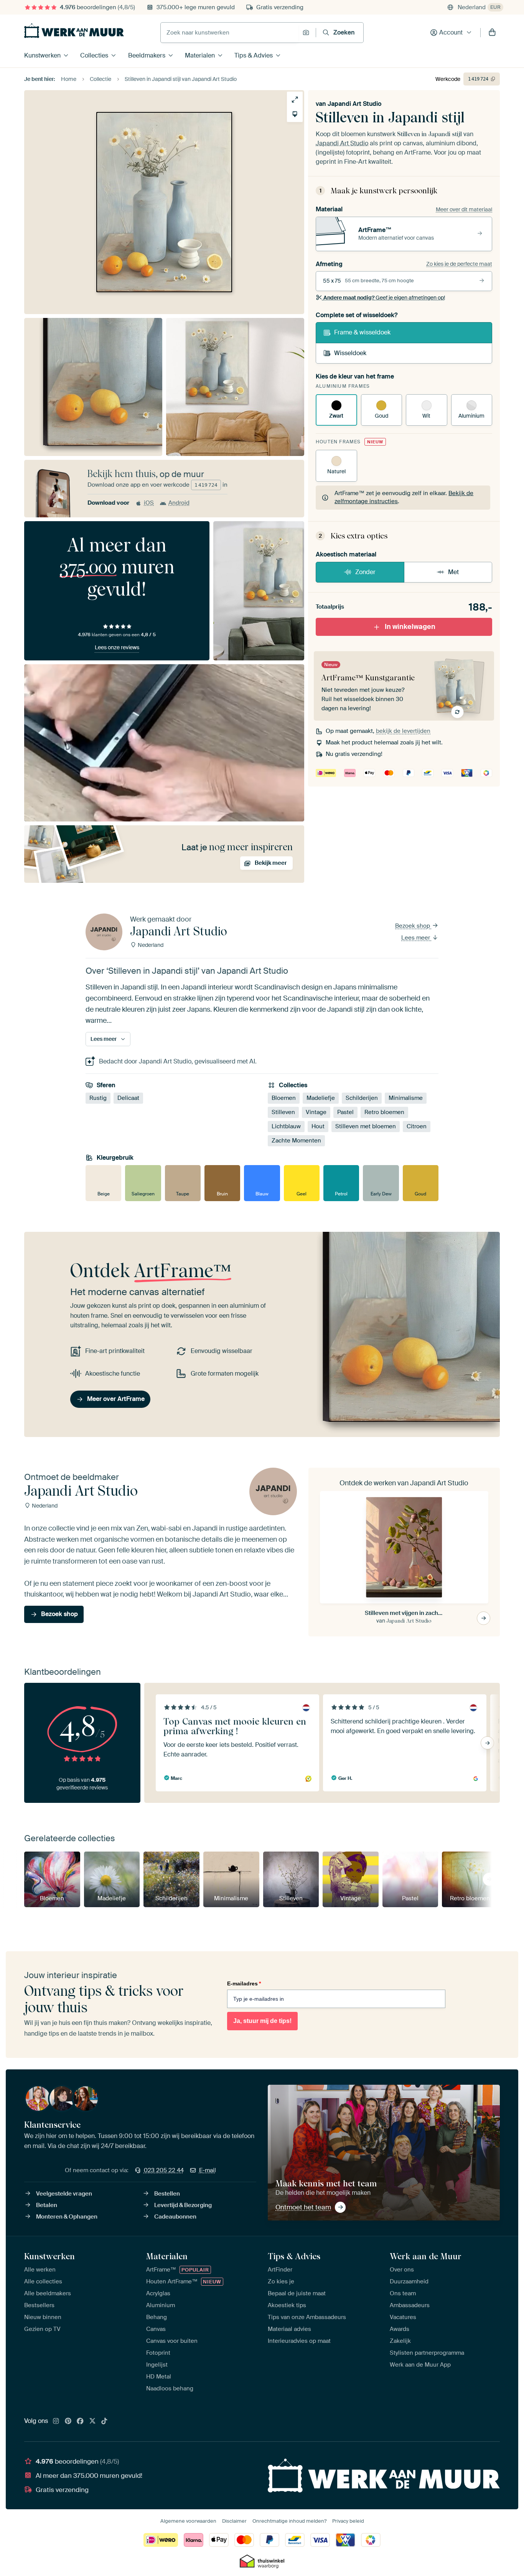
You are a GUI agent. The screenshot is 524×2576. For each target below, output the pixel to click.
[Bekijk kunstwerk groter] (295, 100)
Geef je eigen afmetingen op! (384, 298)
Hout (318, 1126)
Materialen (200, 55)
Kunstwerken (42, 55)
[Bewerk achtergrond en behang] (295, 114)
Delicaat (128, 1098)
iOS (149, 503)
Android (179, 503)
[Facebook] (80, 2421)
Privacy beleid (348, 2521)
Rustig (98, 1098)
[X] (92, 2421)
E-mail (208, 2170)
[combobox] (230, 33)
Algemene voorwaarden (188, 2521)
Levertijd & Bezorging (183, 2205)
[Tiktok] (104, 2421)
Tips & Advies (254, 55)
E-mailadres (244, 1983)
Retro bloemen (384, 1112)
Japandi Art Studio (354, 104)
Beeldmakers (147, 55)
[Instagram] (56, 2421)
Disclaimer (234, 2521)
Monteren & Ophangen (67, 2217)
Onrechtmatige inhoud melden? (289, 2521)
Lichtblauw (286, 1126)
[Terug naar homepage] (74, 31)
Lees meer (416, 938)
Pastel (345, 1112)
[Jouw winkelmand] (492, 33)
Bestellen (167, 2194)
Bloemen (284, 1098)
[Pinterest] (68, 2421)
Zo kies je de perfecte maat (459, 264)
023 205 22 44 (164, 2170)
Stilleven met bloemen (366, 1126)
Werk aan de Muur (426, 2256)
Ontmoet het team (303, 2207)
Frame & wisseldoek (362, 332)
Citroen (417, 1126)
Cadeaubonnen (175, 2217)
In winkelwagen (410, 627)
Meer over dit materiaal (464, 209)
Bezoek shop (413, 926)
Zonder (365, 572)
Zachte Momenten (296, 1141)
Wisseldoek (350, 353)
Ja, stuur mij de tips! (262, 2021)
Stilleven (283, 1112)
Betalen (47, 2205)
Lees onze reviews (117, 647)
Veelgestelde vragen (64, 2194)
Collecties (94, 55)
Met (453, 572)
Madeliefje (321, 1098)
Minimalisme (406, 1098)
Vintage (316, 1112)
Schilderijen (362, 1098)
